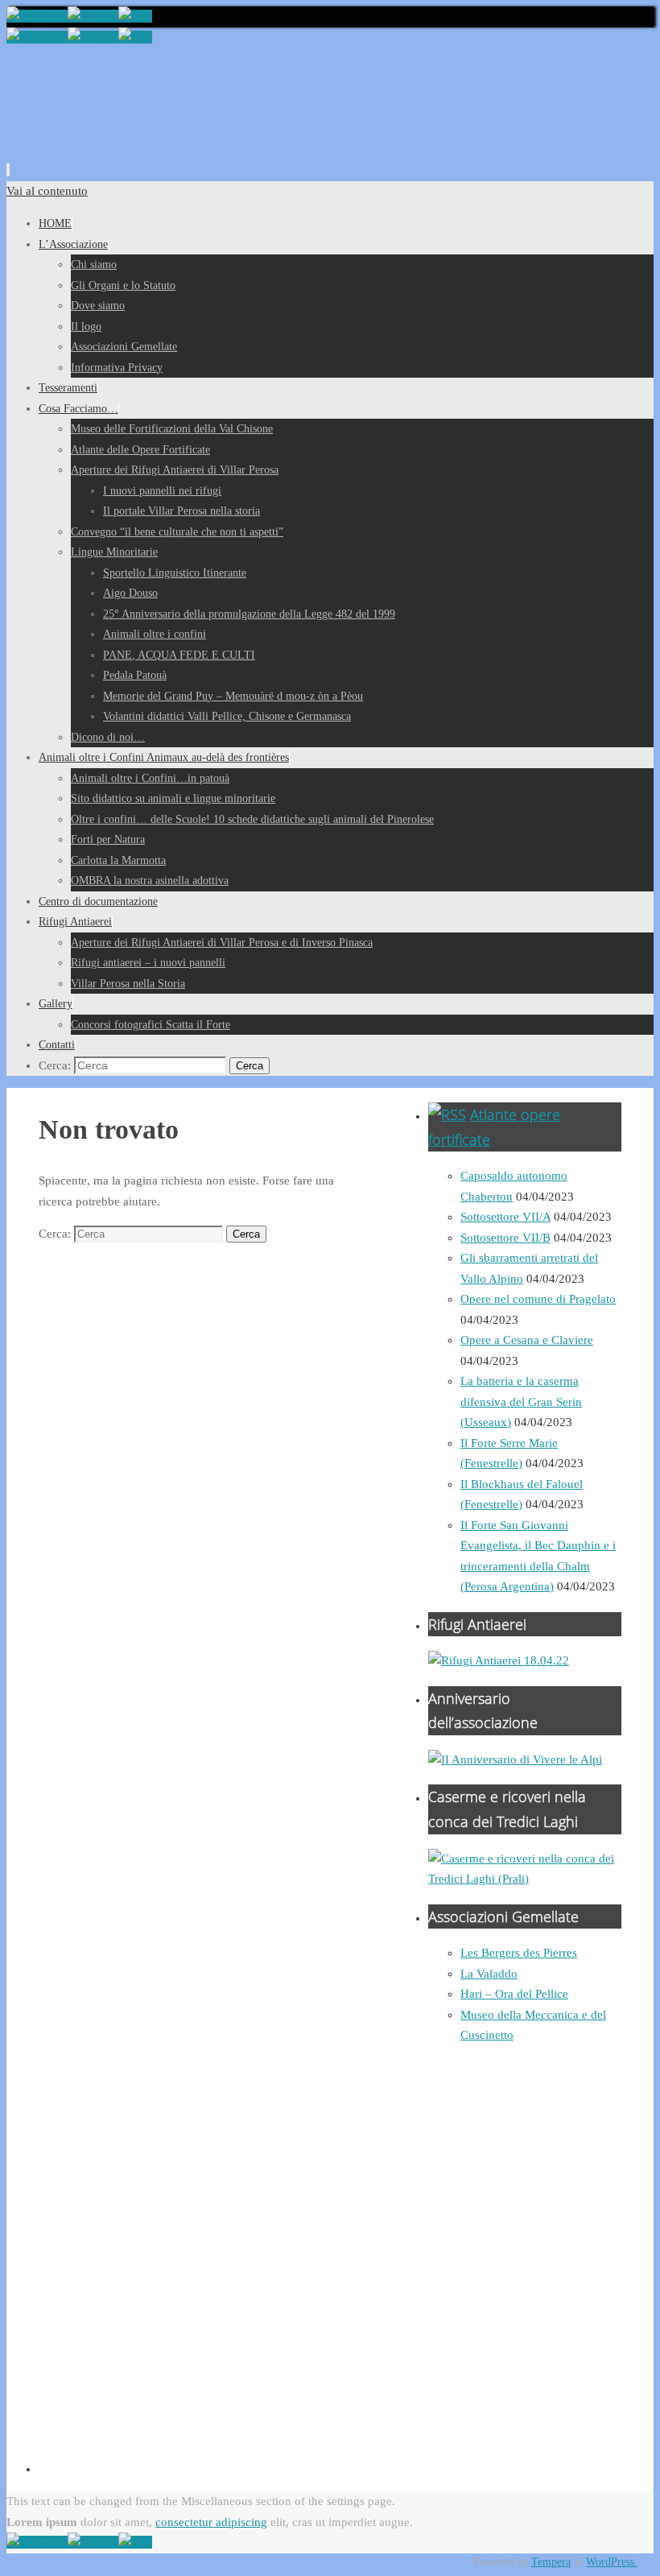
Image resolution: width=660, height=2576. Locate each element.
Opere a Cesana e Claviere (527, 1340)
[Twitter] (93, 16)
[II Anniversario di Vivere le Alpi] (515, 1759)
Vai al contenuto (47, 191)
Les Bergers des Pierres (519, 1953)
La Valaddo (489, 1974)
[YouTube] (37, 16)
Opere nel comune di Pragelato (538, 1299)
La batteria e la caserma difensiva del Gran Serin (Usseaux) (521, 1402)
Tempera (551, 2562)
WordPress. (612, 2562)
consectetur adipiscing (211, 2522)
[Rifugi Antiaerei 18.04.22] (499, 1660)
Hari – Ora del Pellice (514, 1994)
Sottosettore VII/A (505, 1217)
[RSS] (135, 16)
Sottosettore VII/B (505, 1238)
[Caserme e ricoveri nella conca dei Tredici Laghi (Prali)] (525, 1879)
